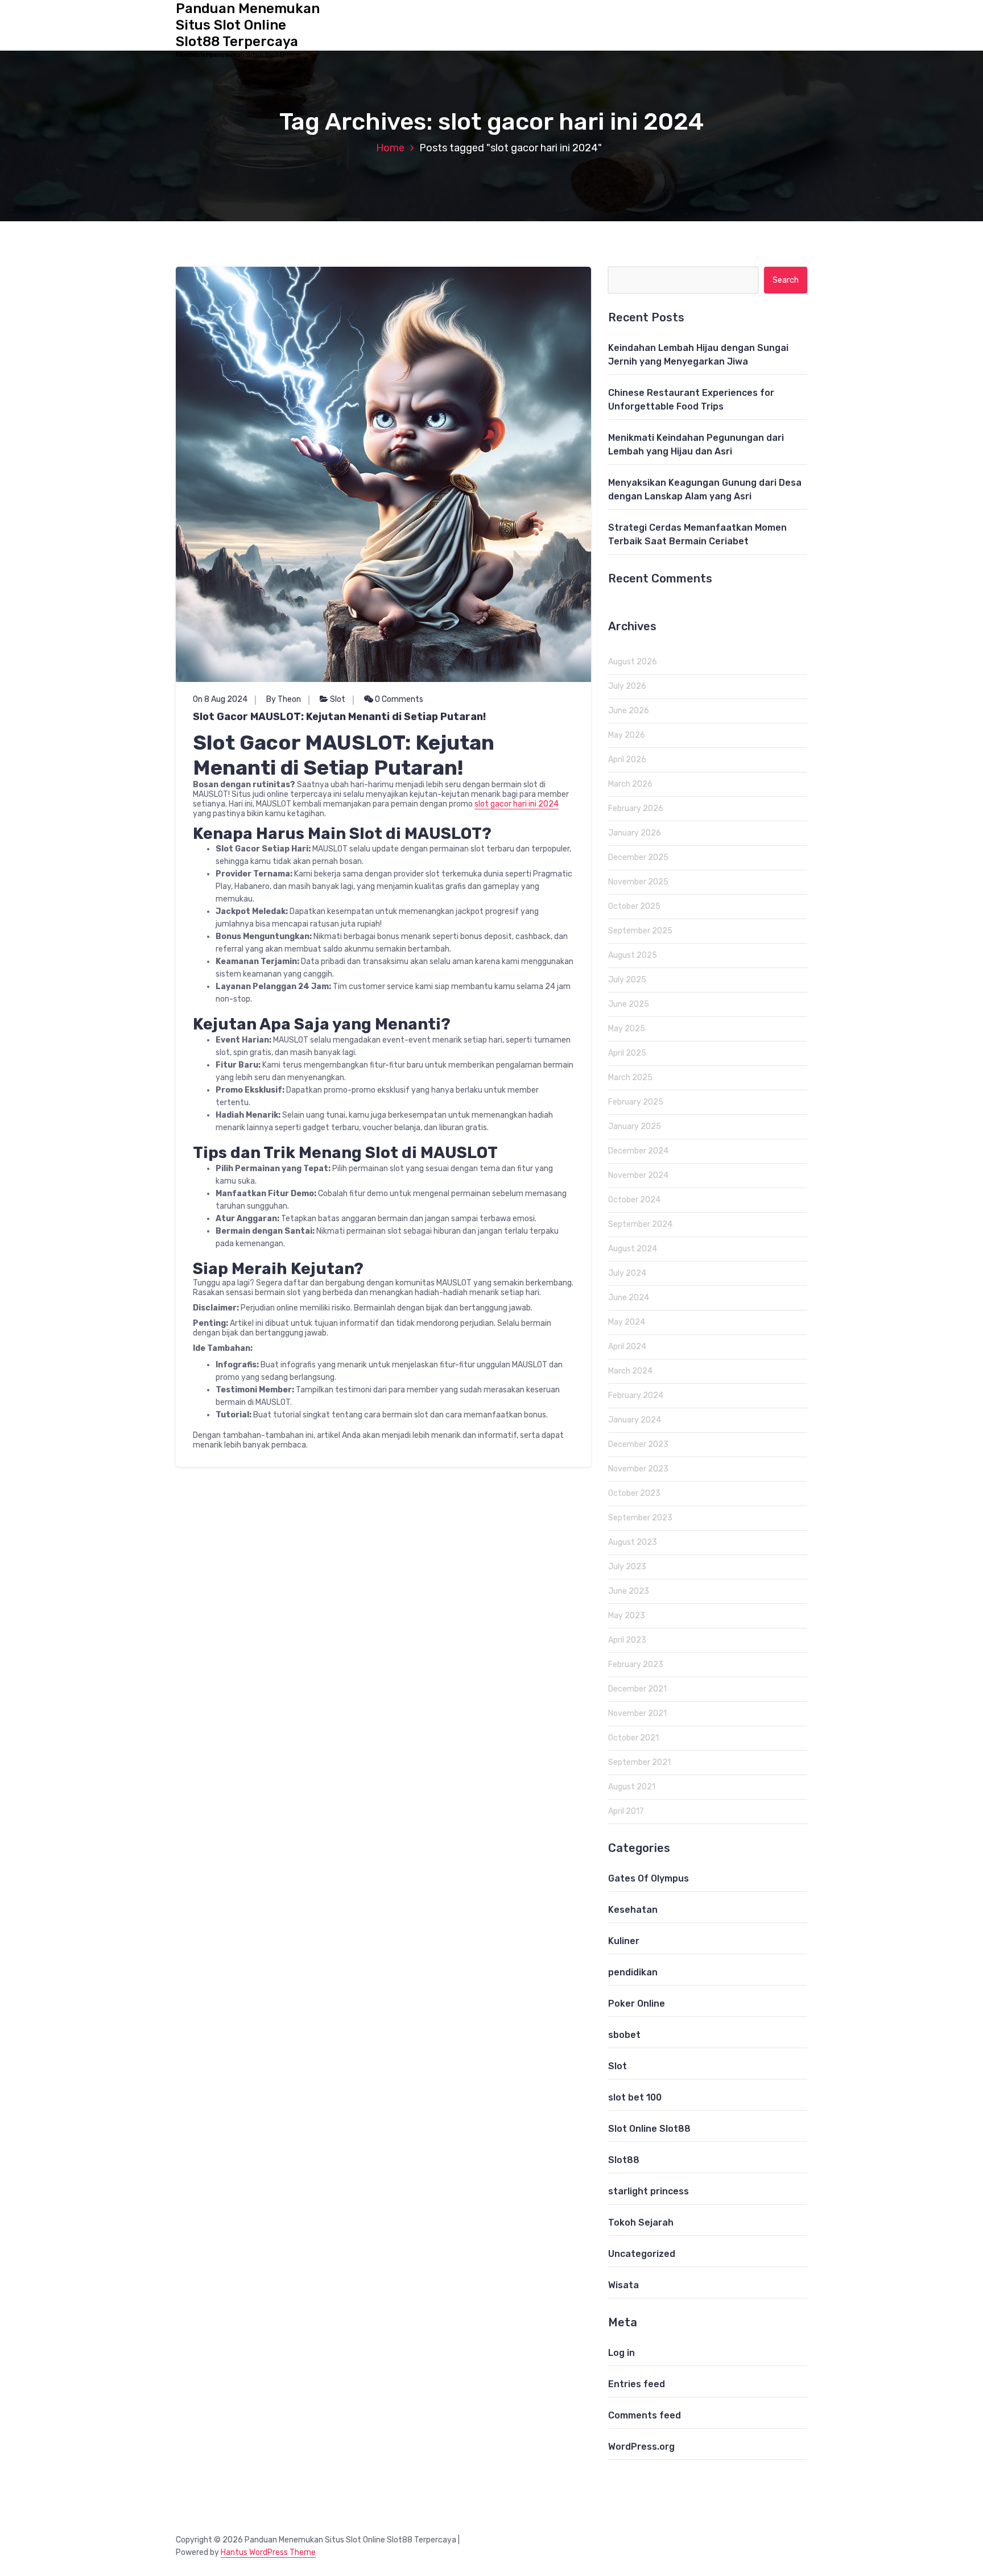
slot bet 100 (635, 2097)
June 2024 (629, 1298)
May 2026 (627, 735)
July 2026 (627, 686)
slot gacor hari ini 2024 (517, 804)
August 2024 (633, 1249)
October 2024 (634, 1200)
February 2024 (636, 1395)
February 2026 (636, 809)
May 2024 (627, 1322)
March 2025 (630, 1078)
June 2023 (629, 1591)
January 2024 (635, 1420)
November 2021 (637, 1713)
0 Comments (398, 699)
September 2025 (640, 931)
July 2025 (627, 980)
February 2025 (636, 1102)
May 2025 (627, 1029)
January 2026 (635, 833)
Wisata (623, 2285)
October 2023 (634, 1493)
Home (390, 148)
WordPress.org (641, 2447)
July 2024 (627, 1273)
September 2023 (640, 1518)
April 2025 (627, 1053)
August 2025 (633, 955)
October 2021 (633, 1738)
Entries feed (637, 2384)
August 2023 (633, 1542)
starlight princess (649, 2191)
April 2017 (626, 1811)
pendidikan (633, 1972)
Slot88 (624, 2160)
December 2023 (638, 1444)
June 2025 (629, 1004)
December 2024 (638, 1151)
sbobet (624, 2035)
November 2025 (638, 882)
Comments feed (645, 2415)
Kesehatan (633, 1910)
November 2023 (638, 1469)
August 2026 (633, 662)
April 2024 (627, 1347)
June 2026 (629, 711)
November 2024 (638, 1175)
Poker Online (637, 2004)
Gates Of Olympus (649, 1878)
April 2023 (627, 1640)
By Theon (284, 699)
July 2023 (627, 1567)
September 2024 (640, 1224)
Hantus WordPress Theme (268, 2552)
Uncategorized (642, 2254)
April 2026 (627, 760)
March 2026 (630, 784)
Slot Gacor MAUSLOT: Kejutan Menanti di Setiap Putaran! (339, 717)
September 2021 (639, 1762)
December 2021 (637, 1689)
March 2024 (630, 1371)
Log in (621, 2353)
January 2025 (635, 1126)
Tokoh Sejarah (641, 2223)
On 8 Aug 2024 (220, 699)
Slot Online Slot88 (649, 2129)
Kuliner (624, 1941)
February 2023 (636, 1665)
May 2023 (627, 1616)
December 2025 (638, 857)
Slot (338, 699)
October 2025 (634, 906)
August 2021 (632, 1787)
